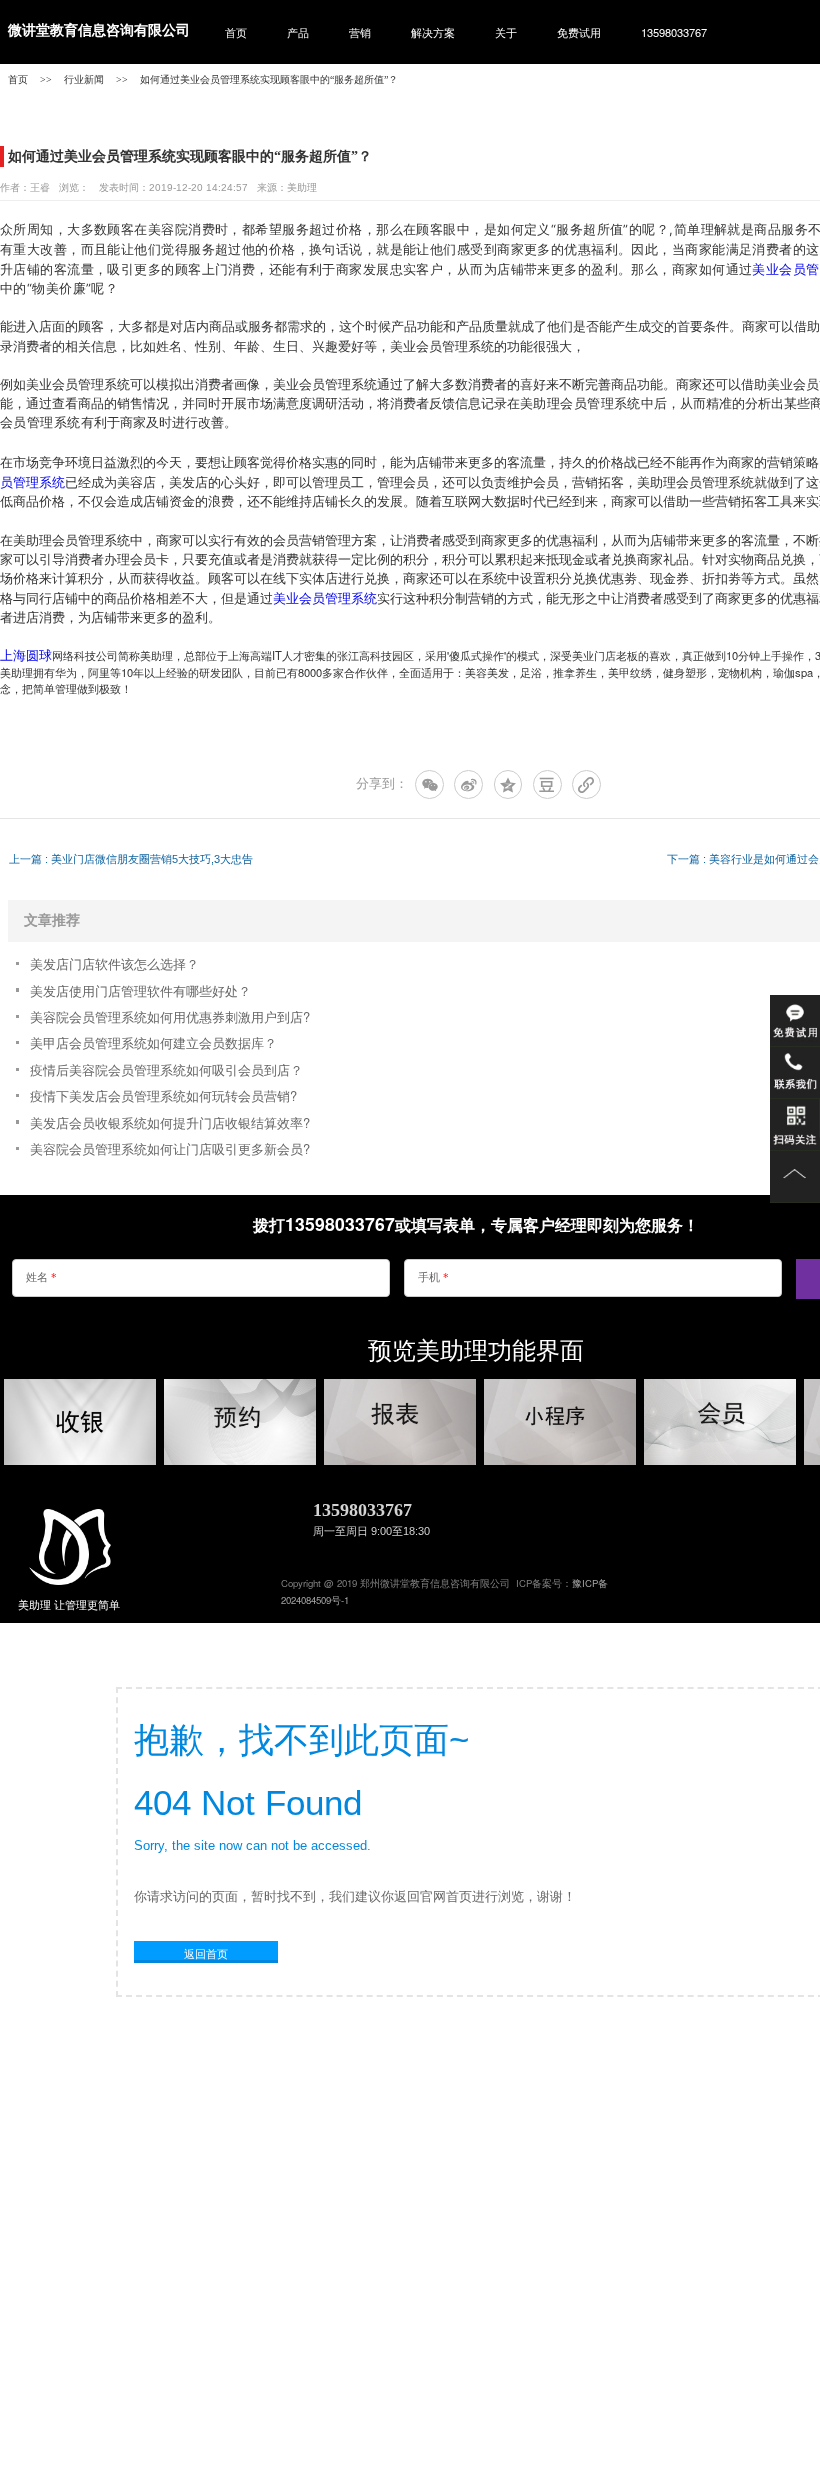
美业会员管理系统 (325, 597)
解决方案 (433, 32)
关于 (506, 32)
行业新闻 (84, 79)
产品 (298, 32)
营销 (360, 32)
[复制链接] (586, 784)
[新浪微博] (468, 784)
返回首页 (206, 1953)
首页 (236, 32)
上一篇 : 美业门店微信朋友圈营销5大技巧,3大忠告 (131, 859)
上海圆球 (26, 654)
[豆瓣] (547, 784)
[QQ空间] (508, 784)
